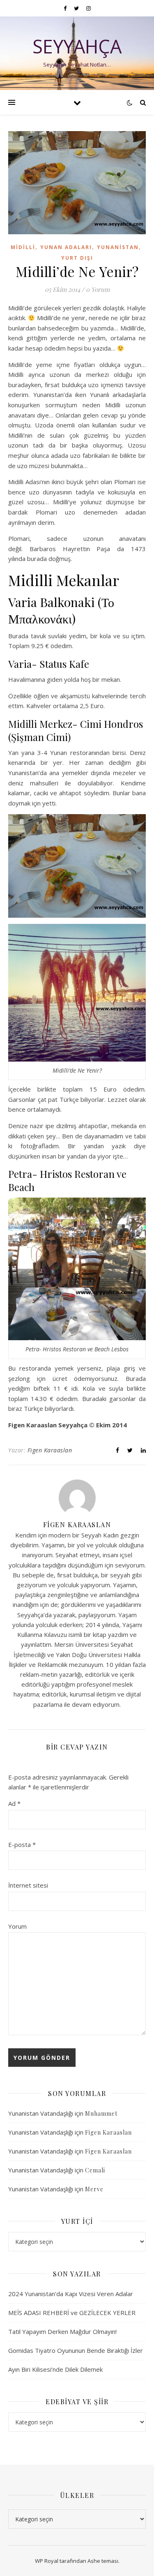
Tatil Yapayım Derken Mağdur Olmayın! (62, 2331)
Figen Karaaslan (50, 1450)
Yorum (17, 1926)
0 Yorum (98, 289)
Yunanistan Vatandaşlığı (41, 2113)
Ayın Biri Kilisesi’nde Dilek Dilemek (55, 2369)
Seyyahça (77, 46)
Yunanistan (118, 247)
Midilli (23, 247)
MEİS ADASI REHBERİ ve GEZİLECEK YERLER (72, 2313)
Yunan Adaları (66, 247)
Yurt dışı (77, 258)
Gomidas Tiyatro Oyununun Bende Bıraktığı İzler (76, 2350)
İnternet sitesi (28, 1885)
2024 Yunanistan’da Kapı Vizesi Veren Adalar (71, 2294)
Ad (14, 1803)
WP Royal (47, 2561)
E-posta (22, 1844)
